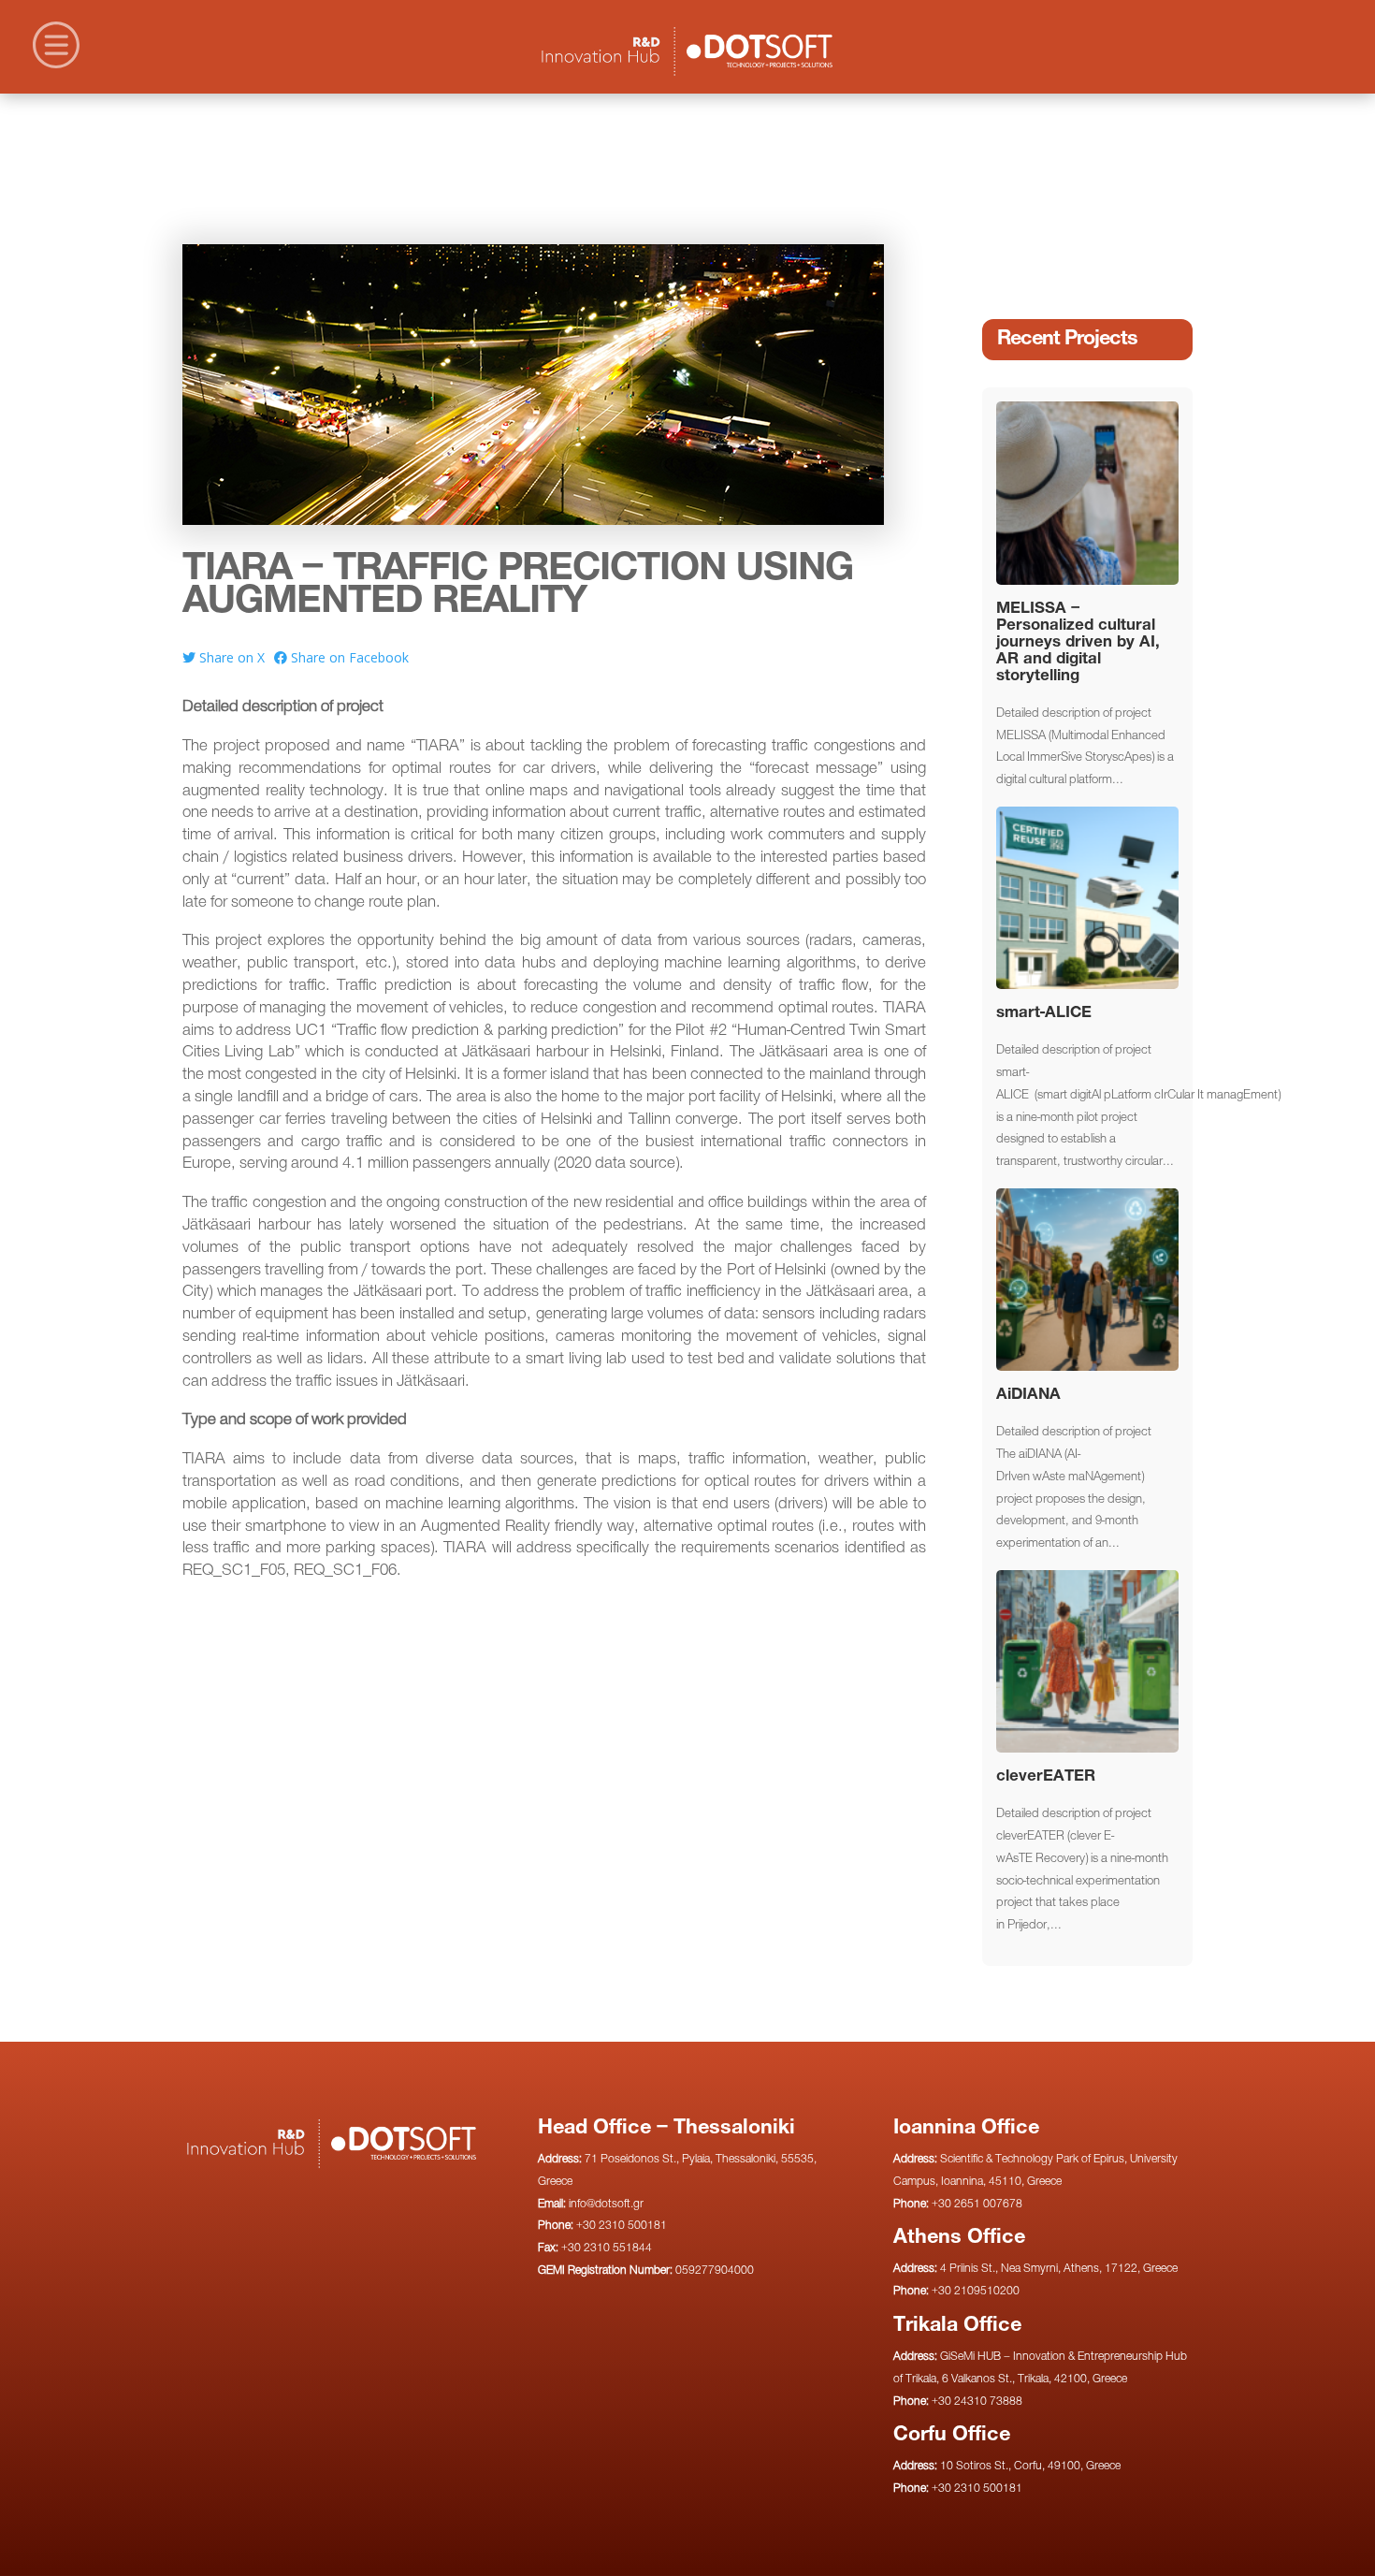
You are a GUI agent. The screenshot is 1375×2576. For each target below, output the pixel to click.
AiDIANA (1028, 1395)
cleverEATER (1046, 1776)
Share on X (230, 657)
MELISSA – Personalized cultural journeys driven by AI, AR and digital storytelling (1078, 642)
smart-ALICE (1044, 1013)
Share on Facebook (348, 657)
